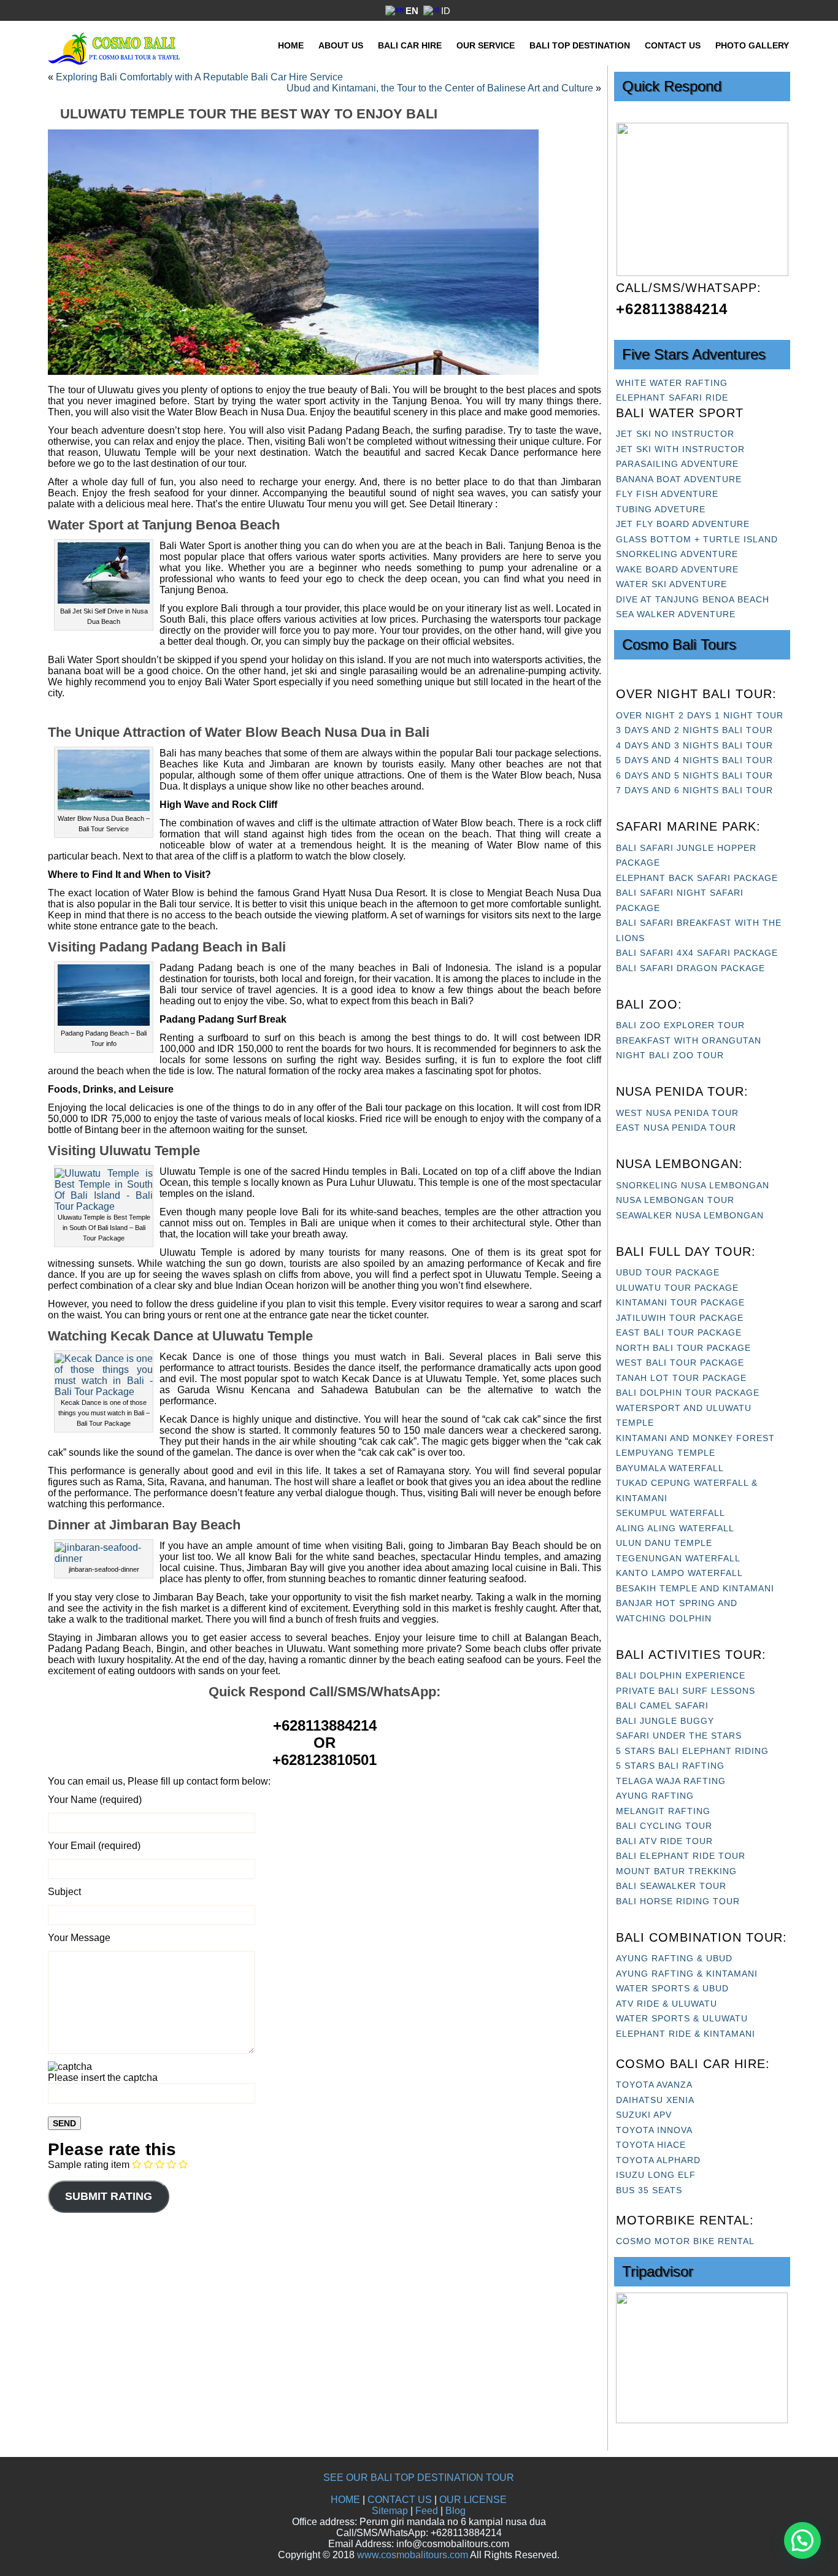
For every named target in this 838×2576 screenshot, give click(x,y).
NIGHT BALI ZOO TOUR (670, 1055)
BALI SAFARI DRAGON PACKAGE (690, 968)
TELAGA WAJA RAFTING (671, 1781)
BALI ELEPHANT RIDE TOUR (681, 1856)
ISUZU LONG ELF (656, 2175)
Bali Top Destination (580, 45)
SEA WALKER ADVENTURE (676, 614)
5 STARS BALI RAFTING (670, 1766)
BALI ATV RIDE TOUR (664, 1841)
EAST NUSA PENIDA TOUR (676, 1128)
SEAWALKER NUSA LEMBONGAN (690, 1215)
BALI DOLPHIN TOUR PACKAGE (688, 1393)
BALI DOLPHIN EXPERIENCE (681, 1675)
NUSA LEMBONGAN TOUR (675, 1200)
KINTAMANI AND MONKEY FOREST (695, 1438)
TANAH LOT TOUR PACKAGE (681, 1378)
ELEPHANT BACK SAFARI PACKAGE (697, 878)
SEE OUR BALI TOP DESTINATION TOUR (419, 2478)
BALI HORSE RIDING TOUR (678, 1901)
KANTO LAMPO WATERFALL (679, 1573)
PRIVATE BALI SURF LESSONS (686, 1691)
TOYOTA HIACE (651, 2145)
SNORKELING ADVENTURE (677, 554)
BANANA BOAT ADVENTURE (679, 479)
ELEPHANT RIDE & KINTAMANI (686, 2034)
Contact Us (673, 45)
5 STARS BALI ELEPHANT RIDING (692, 1751)
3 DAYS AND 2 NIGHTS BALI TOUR (694, 730)
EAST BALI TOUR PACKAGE (679, 1332)
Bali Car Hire (410, 45)
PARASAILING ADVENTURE (677, 464)
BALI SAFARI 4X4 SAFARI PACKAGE (697, 953)
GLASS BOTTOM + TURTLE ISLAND (697, 539)
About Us (341, 45)
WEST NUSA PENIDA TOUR (677, 1113)
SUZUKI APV (644, 2115)
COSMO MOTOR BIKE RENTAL (685, 2241)
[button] (802, 2540)
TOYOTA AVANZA (654, 2085)
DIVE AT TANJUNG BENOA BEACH (693, 599)
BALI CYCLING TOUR (664, 1826)
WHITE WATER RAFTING (672, 383)
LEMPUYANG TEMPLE (666, 1453)
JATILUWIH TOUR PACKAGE (680, 1318)
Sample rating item (89, 2165)
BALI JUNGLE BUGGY (665, 1721)
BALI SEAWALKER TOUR (671, 1886)
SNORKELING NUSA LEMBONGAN (693, 1185)
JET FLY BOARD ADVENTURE (683, 524)
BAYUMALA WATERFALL (670, 1468)
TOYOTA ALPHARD (658, 2160)
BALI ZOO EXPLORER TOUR (680, 1025)
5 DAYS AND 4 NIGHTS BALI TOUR (694, 760)
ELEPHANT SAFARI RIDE (672, 398)
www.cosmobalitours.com (413, 2555)
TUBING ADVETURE (661, 509)
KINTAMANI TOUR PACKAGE (680, 1302)
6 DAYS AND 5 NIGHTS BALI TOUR (694, 775)
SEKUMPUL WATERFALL (671, 1513)
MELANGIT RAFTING (663, 1811)
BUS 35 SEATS (649, 2190)
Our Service (486, 45)
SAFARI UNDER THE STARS (679, 1736)
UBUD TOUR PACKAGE (668, 1272)
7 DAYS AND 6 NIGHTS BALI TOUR (694, 790)
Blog (456, 2511)
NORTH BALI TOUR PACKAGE (683, 1348)
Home (291, 45)
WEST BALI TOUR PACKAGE (680, 1363)
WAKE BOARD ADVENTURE (677, 569)
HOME (345, 2500)
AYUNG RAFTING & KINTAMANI (687, 1974)
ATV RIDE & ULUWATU (667, 2004)
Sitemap (390, 2511)
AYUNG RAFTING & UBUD (674, 1958)
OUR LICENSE (473, 2500)
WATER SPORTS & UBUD (672, 1988)
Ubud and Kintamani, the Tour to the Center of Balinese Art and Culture (440, 88)
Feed (427, 2511)
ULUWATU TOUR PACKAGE (677, 1288)
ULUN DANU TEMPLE (664, 1543)
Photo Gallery (752, 45)
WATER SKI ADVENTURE (671, 584)
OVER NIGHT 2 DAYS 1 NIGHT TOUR (700, 715)
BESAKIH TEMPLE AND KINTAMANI (695, 1588)
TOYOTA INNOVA (654, 2130)
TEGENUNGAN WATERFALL (678, 1558)
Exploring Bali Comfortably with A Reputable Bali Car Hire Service (199, 77)
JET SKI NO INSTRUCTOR (675, 434)
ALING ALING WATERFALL (675, 1528)
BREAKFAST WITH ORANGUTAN (689, 1040)
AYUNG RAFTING (655, 1796)
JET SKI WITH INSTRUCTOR (680, 449)
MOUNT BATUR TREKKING (676, 1871)
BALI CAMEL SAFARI (662, 1705)
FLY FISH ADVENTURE (667, 494)
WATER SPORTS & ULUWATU (682, 2018)
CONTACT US (400, 2500)
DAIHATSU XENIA (655, 2100)
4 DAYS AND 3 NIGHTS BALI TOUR (694, 745)
